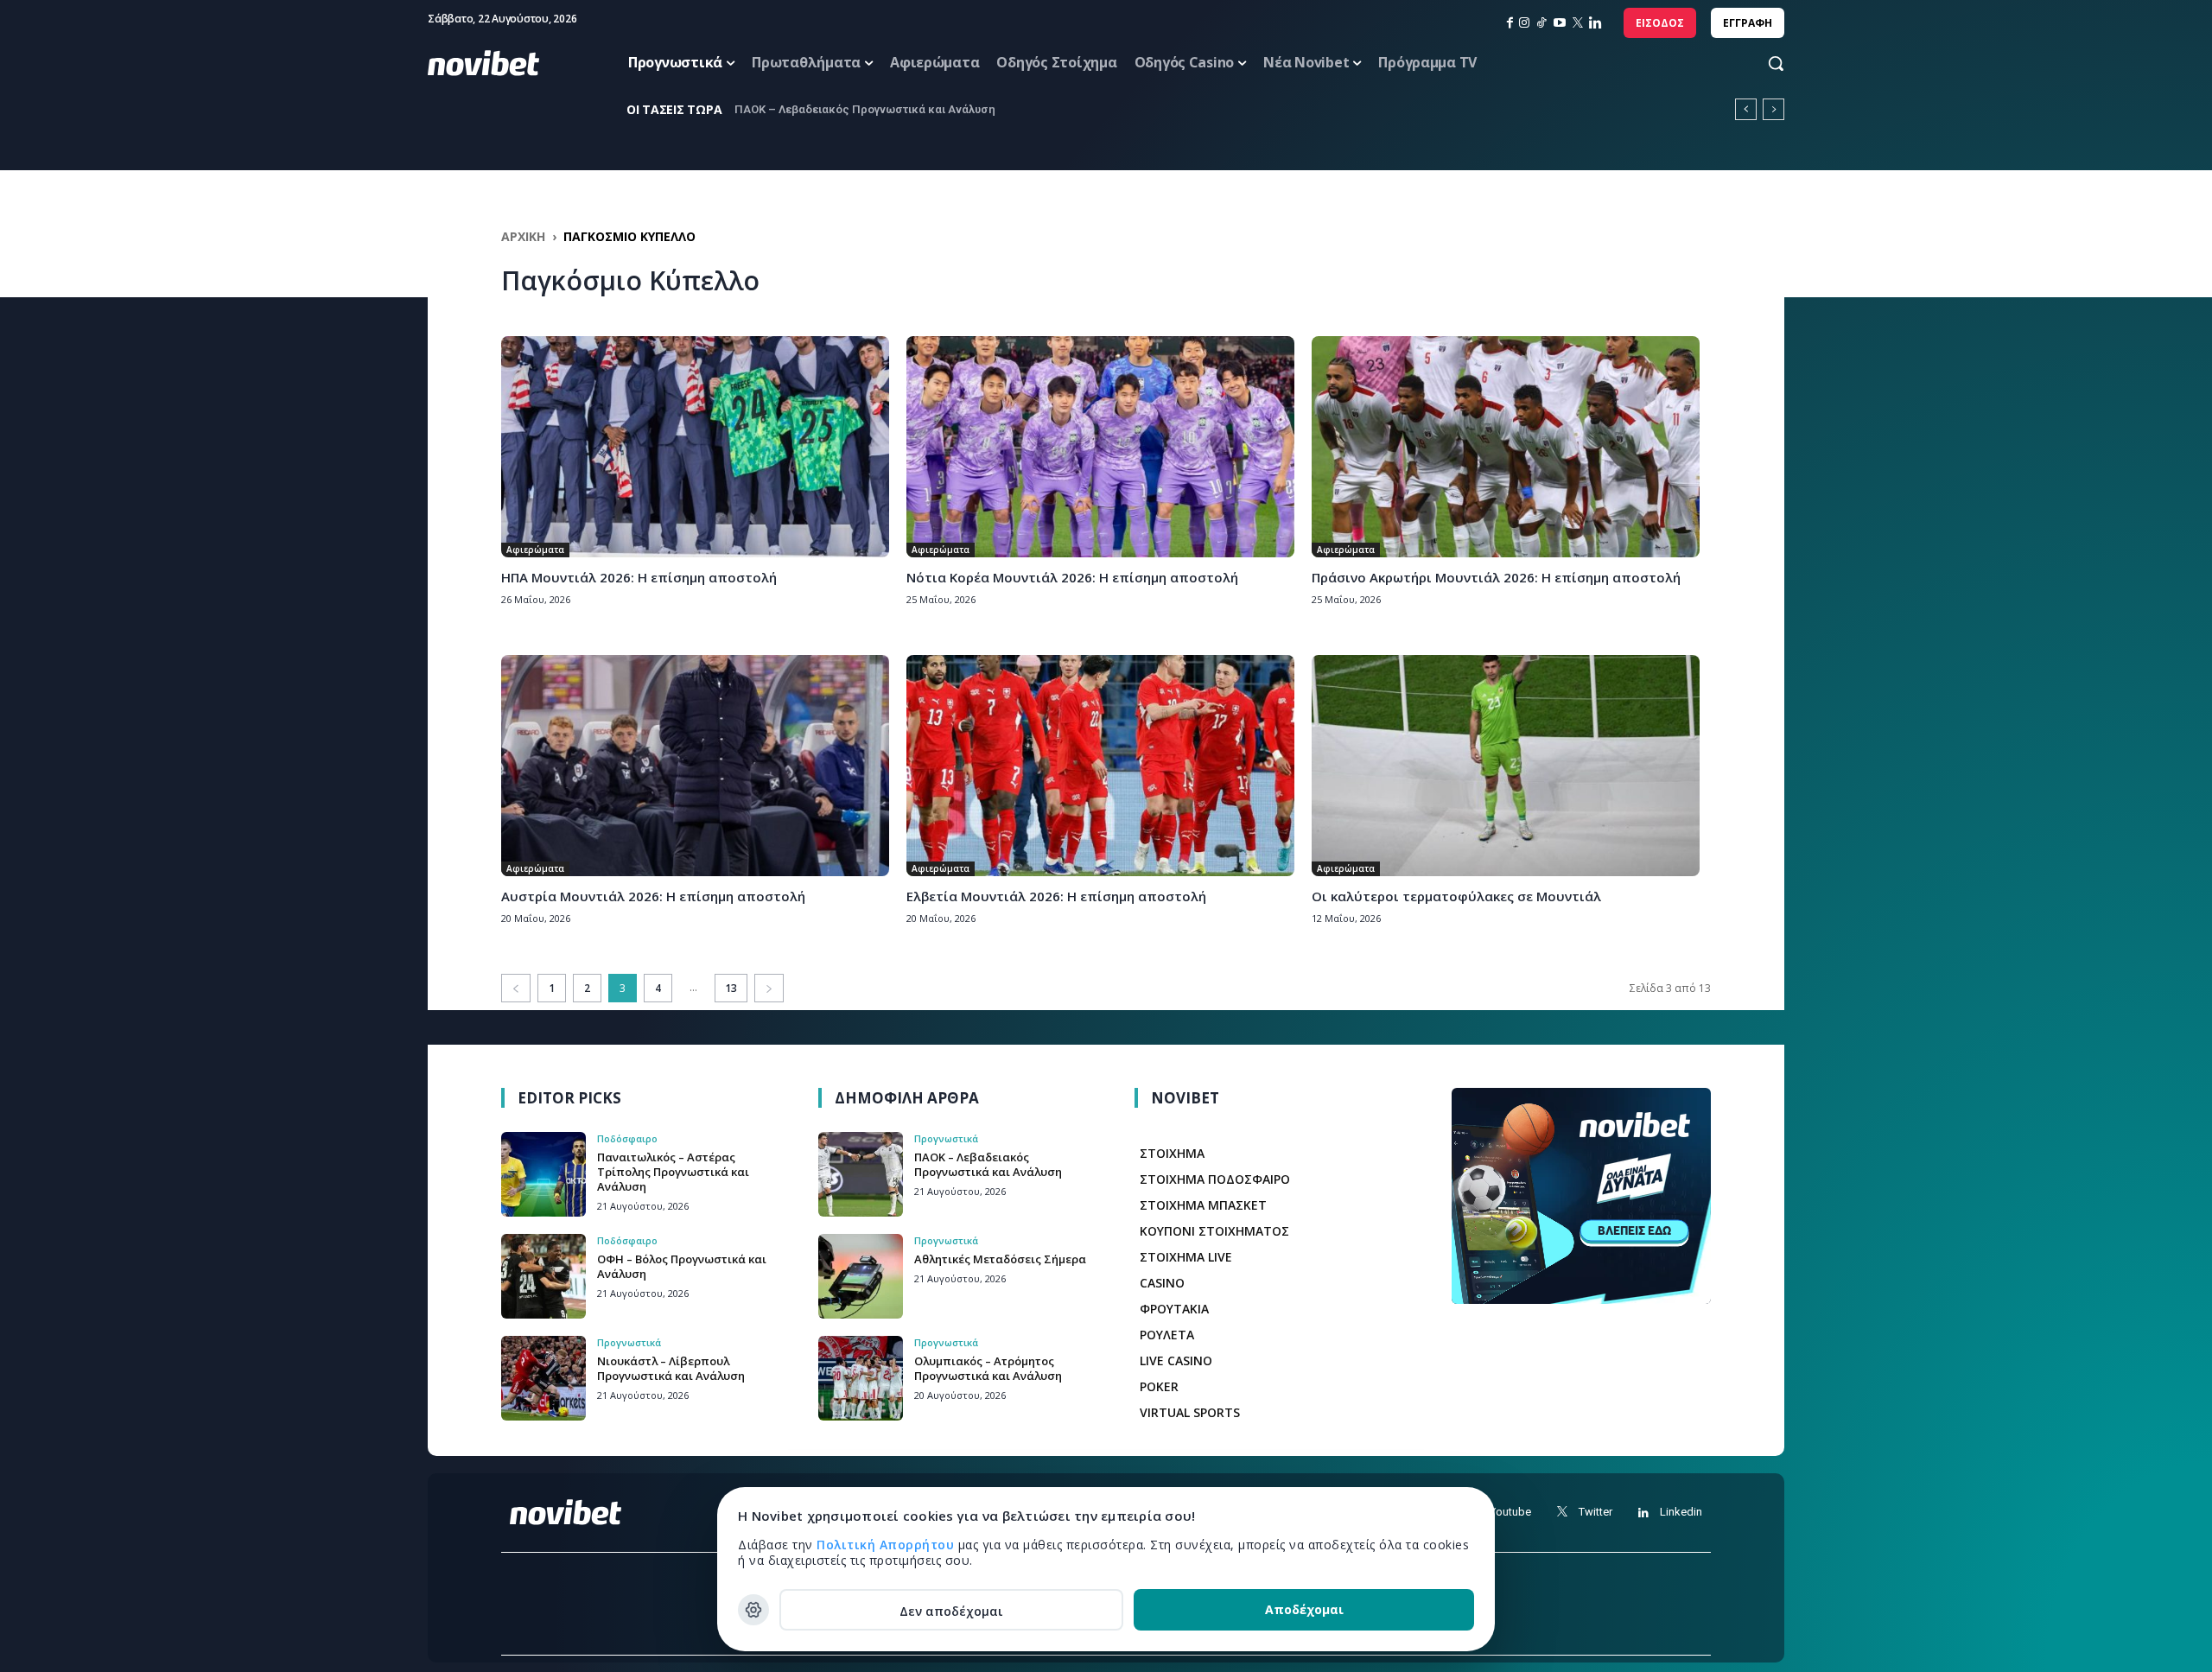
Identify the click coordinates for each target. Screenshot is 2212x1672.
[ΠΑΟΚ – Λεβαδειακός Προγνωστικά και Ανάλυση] (861, 1174)
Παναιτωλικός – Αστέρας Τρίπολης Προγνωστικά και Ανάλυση (673, 1172)
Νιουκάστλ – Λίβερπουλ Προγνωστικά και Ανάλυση (671, 1368)
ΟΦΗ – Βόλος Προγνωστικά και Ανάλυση (682, 1266)
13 (731, 988)
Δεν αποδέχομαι (951, 1611)
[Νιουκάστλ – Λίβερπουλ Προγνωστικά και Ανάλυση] (543, 1378)
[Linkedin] (1595, 23)
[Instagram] (1524, 23)
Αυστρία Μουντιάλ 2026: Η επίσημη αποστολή (653, 896)
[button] (1759, 63)
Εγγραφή (1748, 23)
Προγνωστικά (629, 1342)
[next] (1773, 109)
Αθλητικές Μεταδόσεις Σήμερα (819, 109)
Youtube (1510, 1512)
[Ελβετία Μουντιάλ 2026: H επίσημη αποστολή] (1100, 766)
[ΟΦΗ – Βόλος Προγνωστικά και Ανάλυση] (543, 1276)
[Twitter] (1562, 1513)
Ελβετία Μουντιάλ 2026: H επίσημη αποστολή (1056, 896)
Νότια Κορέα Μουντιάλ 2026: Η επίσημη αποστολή (1072, 577)
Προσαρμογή (753, 1610)
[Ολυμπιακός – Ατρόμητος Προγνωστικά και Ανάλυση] (861, 1378)
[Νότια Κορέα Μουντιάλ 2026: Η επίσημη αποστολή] (1100, 447)
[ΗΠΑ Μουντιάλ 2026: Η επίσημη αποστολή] (695, 447)
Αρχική (523, 236)
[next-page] (769, 988)
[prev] (1746, 109)
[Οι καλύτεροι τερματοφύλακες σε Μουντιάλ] (1506, 766)
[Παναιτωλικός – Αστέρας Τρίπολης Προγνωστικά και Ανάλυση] (543, 1174)
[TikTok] (1541, 23)
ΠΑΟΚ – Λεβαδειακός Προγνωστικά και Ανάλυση (988, 1164)
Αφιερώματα (535, 550)
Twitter (1595, 1512)
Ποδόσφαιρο (627, 1138)
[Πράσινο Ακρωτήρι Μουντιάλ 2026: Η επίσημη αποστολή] (1506, 447)
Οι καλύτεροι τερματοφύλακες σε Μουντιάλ (1456, 896)
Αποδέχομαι (1304, 1609)
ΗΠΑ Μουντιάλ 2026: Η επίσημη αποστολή (639, 577)
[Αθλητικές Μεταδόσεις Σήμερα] (861, 1276)
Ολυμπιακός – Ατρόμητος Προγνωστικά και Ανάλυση (988, 1368)
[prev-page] (516, 988)
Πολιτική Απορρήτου (887, 1545)
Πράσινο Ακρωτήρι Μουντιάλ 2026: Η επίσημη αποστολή (1496, 577)
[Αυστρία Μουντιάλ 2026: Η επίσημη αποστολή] (695, 766)
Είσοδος (1660, 23)
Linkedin (1681, 1512)
